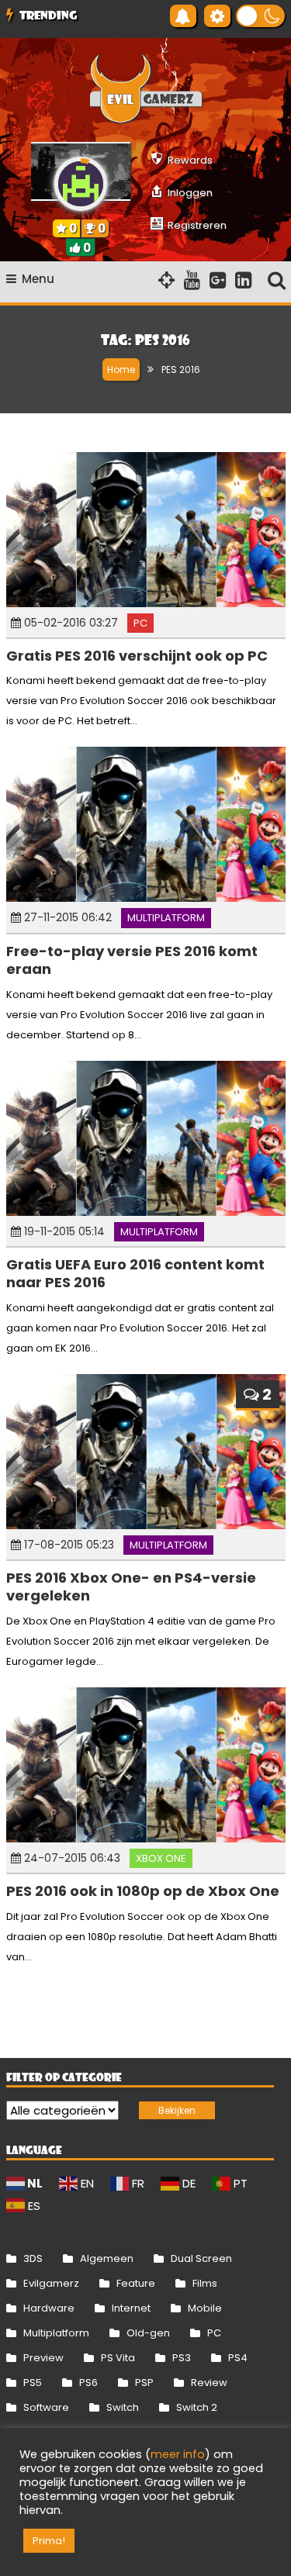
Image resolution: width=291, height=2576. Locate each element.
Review (209, 2383)
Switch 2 (197, 2407)
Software (46, 2407)
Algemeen (107, 2258)
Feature (136, 2283)
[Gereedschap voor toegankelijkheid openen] (217, 16)
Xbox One (161, 1858)
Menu (38, 279)
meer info (178, 2454)
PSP (144, 2383)
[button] (260, 16)
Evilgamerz (51, 2283)
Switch (123, 2407)
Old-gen (148, 2333)
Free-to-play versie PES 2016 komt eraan (132, 960)
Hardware (49, 2308)
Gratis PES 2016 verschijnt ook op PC (137, 656)
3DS (33, 2258)
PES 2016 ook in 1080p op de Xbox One (143, 1891)
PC (140, 623)
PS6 (88, 2383)
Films (205, 2283)
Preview (43, 2358)
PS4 (238, 2358)
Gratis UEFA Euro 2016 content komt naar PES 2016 (135, 1273)
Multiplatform (166, 918)
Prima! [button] (49, 2541)
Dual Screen (201, 2258)
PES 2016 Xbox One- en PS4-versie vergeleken (131, 1587)
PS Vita (118, 2358)
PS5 (33, 2383)
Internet (131, 2308)
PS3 (182, 2358)
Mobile (205, 2308)
